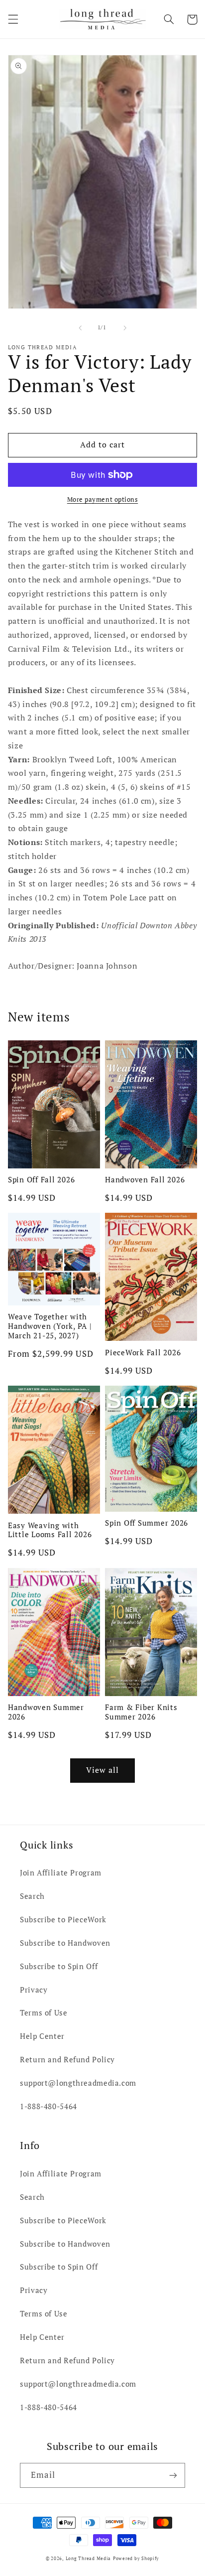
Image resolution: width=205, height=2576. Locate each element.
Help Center (42, 2036)
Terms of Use (44, 2013)
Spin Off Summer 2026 (147, 1523)
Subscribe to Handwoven (65, 1943)
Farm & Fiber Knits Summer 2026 (141, 1712)
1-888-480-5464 (49, 2106)
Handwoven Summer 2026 (46, 1712)
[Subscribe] (173, 2475)
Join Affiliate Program (61, 1873)
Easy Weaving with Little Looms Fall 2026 (50, 1530)
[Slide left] (80, 328)
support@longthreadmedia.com (78, 2083)
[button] (13, 19)
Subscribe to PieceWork (63, 1920)
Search (32, 1896)
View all (102, 1770)
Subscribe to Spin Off (59, 1966)
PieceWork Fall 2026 (143, 1353)
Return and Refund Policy (67, 2060)
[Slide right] (125, 328)
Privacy (34, 1990)
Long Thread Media (89, 2559)
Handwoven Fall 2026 (145, 1180)
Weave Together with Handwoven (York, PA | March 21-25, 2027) (50, 1326)
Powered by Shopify (136, 2559)
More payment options (103, 500)
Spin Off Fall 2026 (42, 1180)
